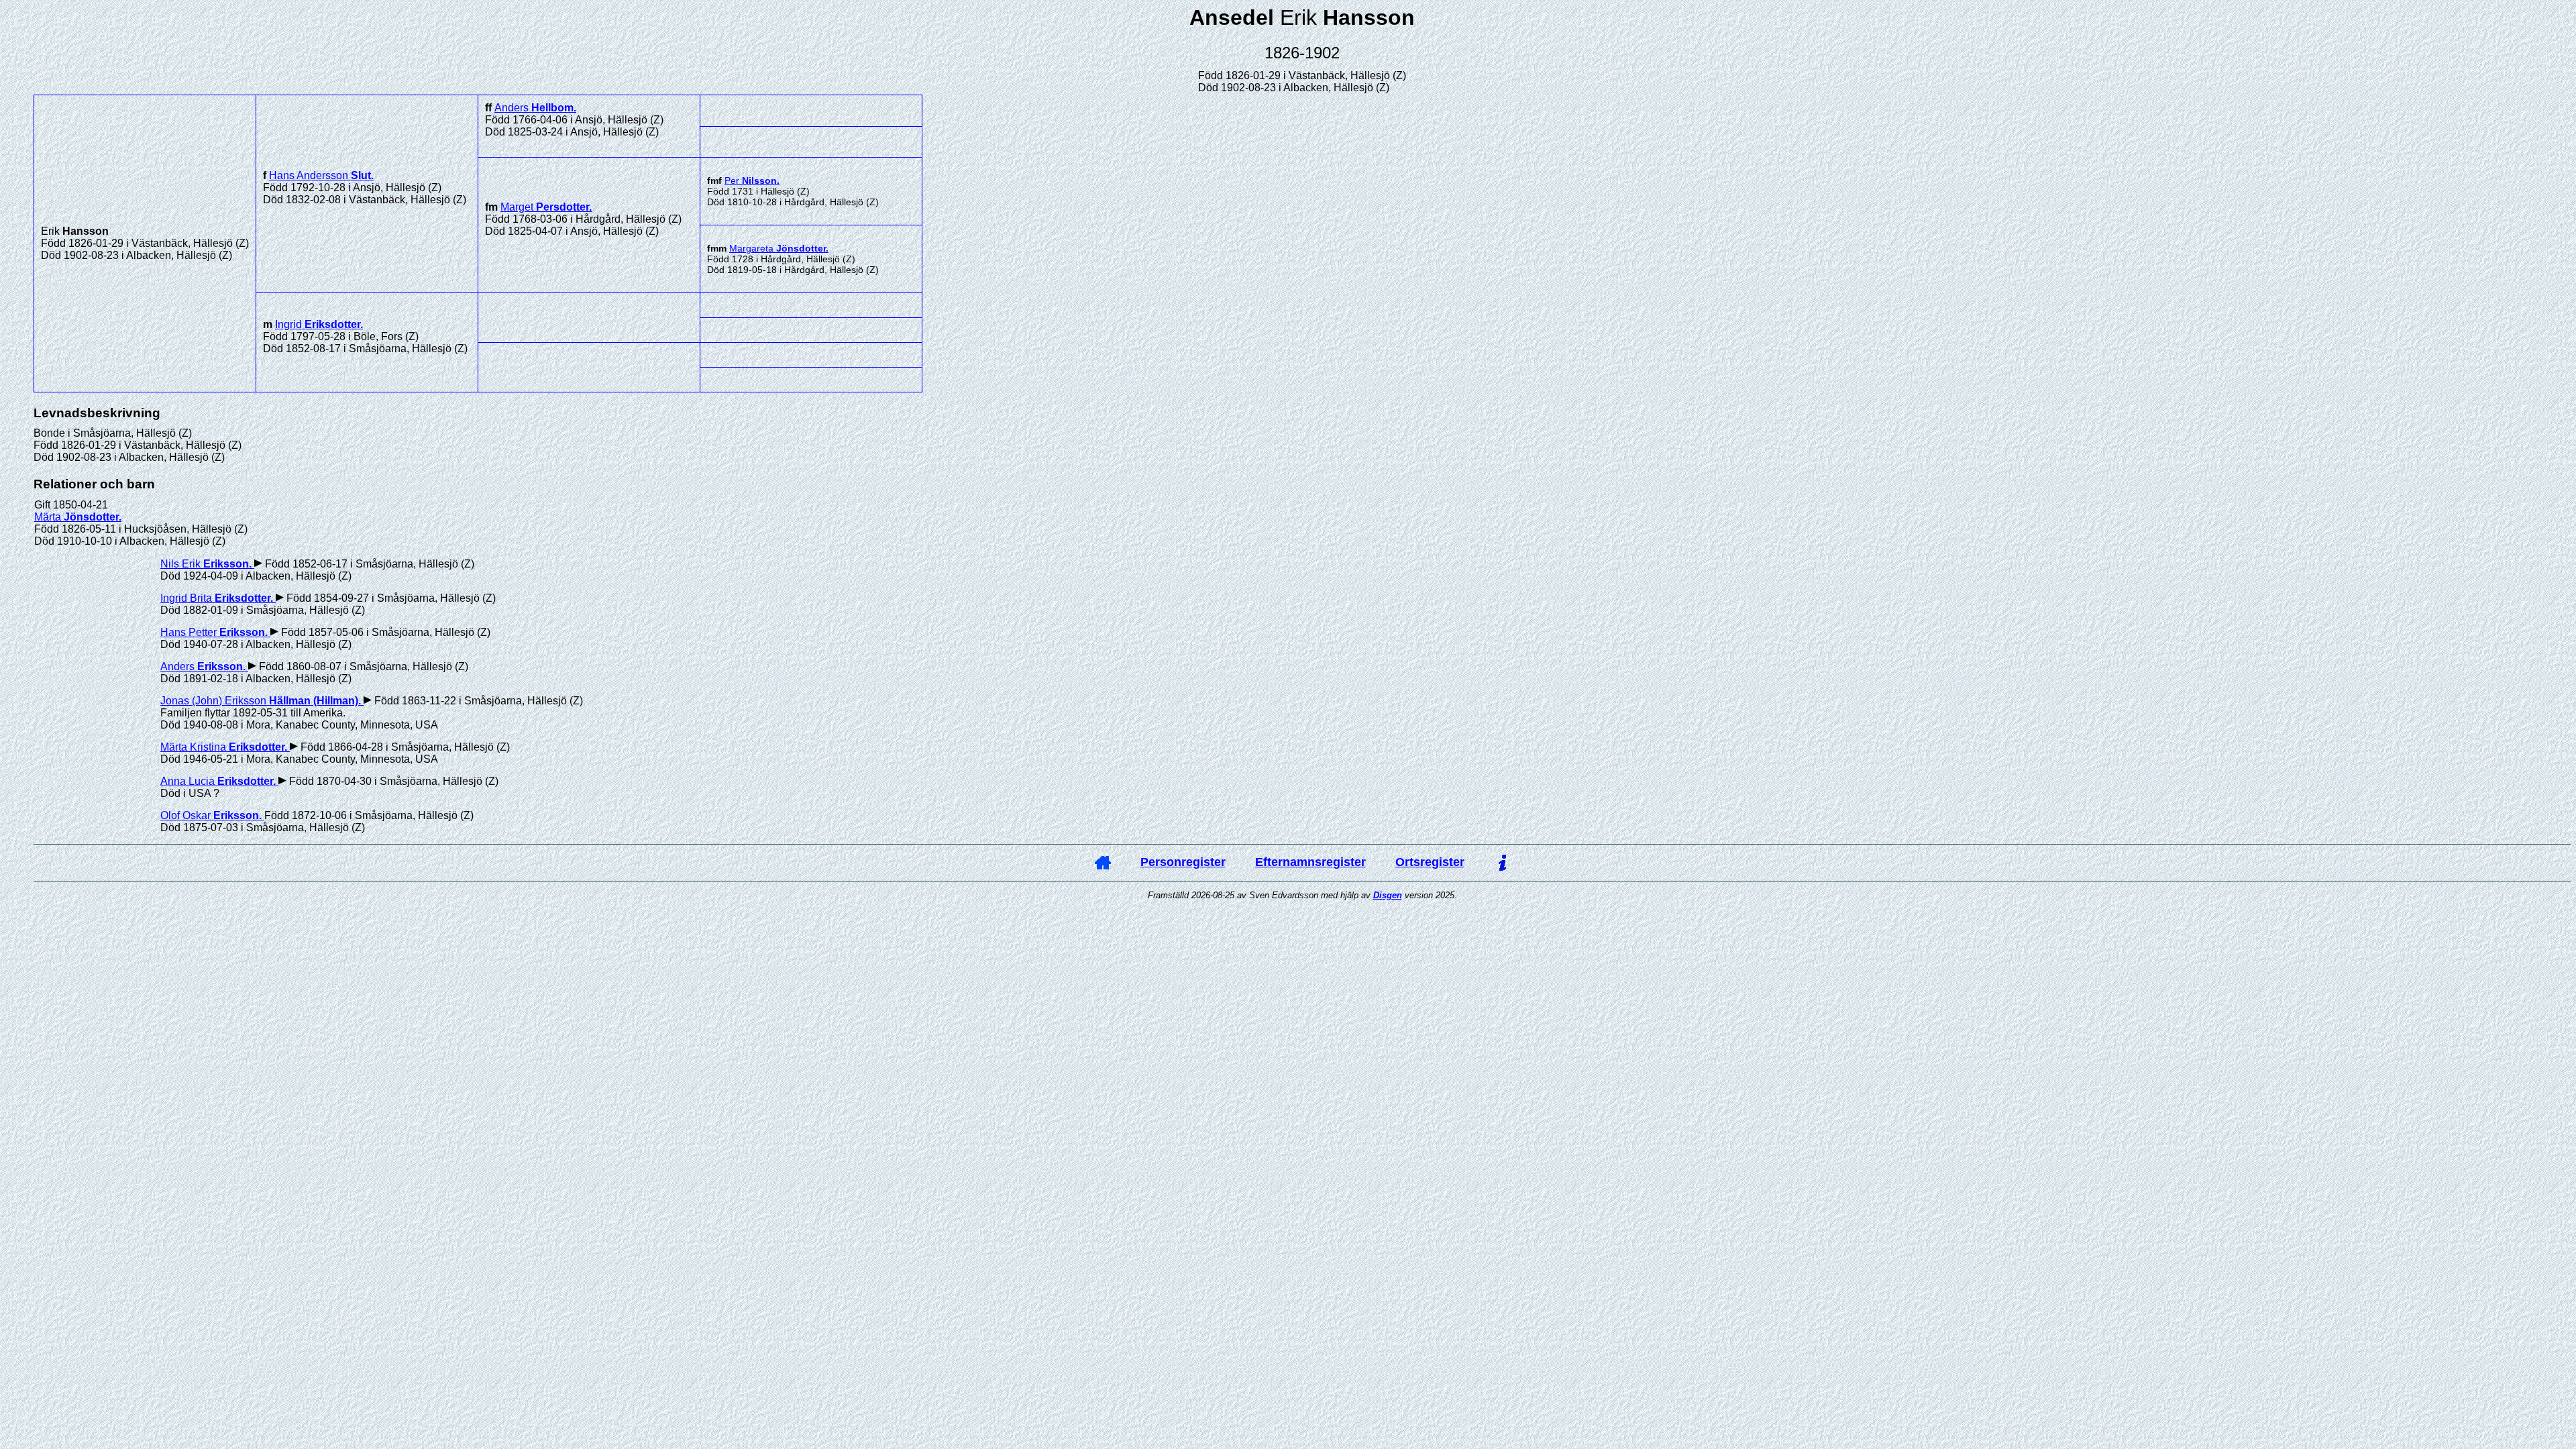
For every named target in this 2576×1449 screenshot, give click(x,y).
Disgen (1388, 895)
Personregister (1183, 862)
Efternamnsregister (1310, 862)
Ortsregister (1430, 862)
